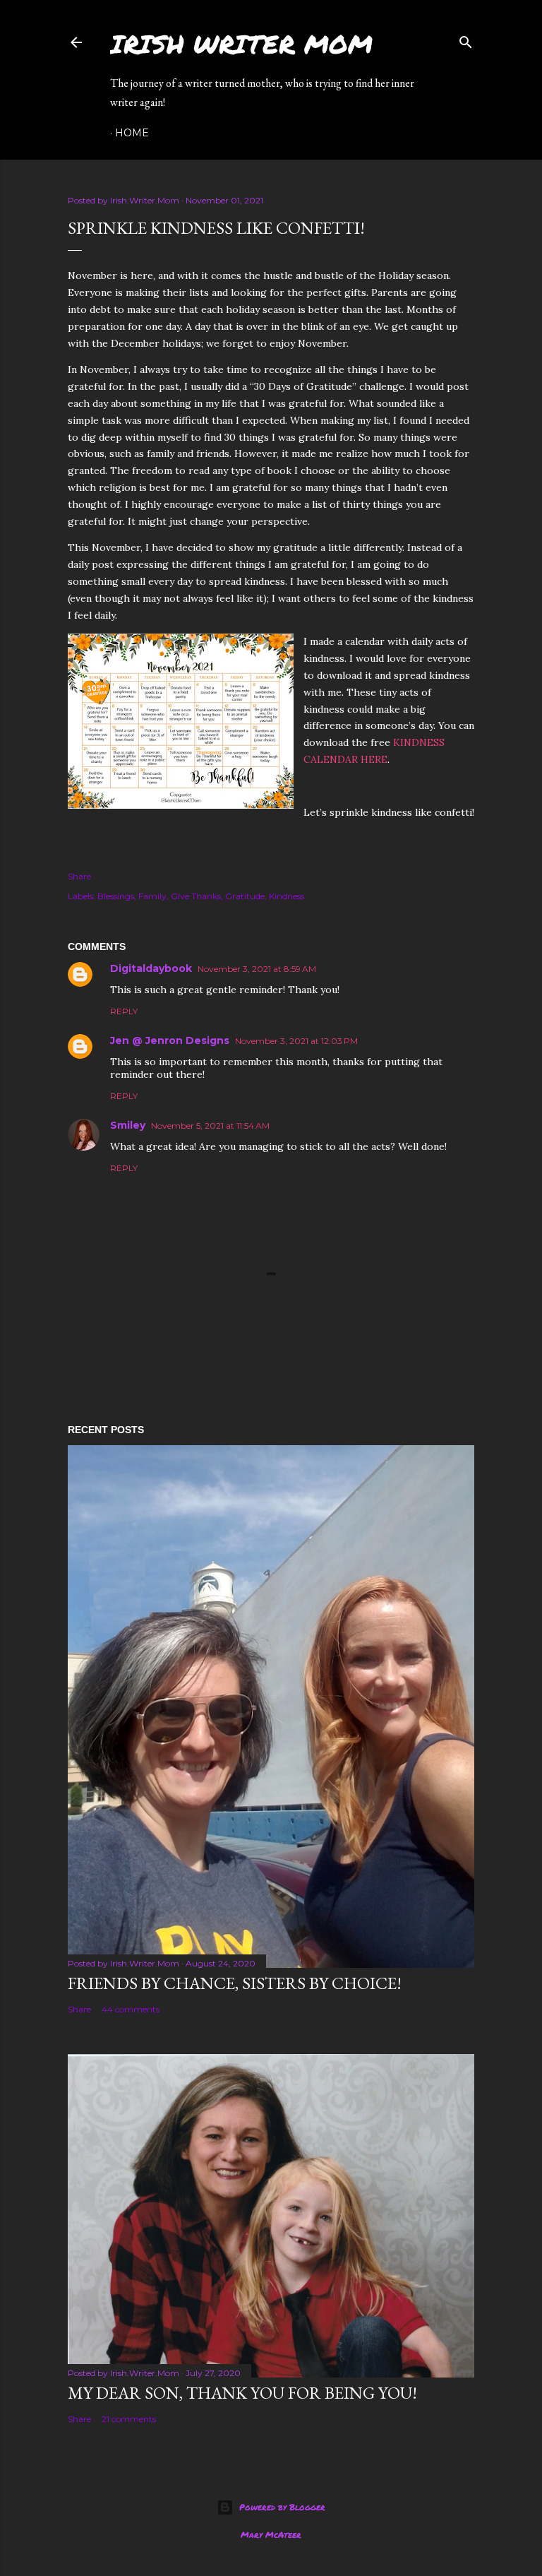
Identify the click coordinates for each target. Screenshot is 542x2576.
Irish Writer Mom (241, 43)
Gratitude (245, 896)
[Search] (466, 39)
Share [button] (79, 876)
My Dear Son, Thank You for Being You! (242, 2393)
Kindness (287, 896)
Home (132, 133)
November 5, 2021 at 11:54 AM (210, 1126)
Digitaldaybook (151, 968)
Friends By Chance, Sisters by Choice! (235, 1983)
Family (152, 896)
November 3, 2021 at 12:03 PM (296, 1041)
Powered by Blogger (282, 2507)
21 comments (129, 2419)
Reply (124, 1011)
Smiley (128, 1125)
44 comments (131, 2009)
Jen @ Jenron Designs (170, 1040)
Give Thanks (196, 896)
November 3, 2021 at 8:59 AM (257, 969)
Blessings (116, 896)
